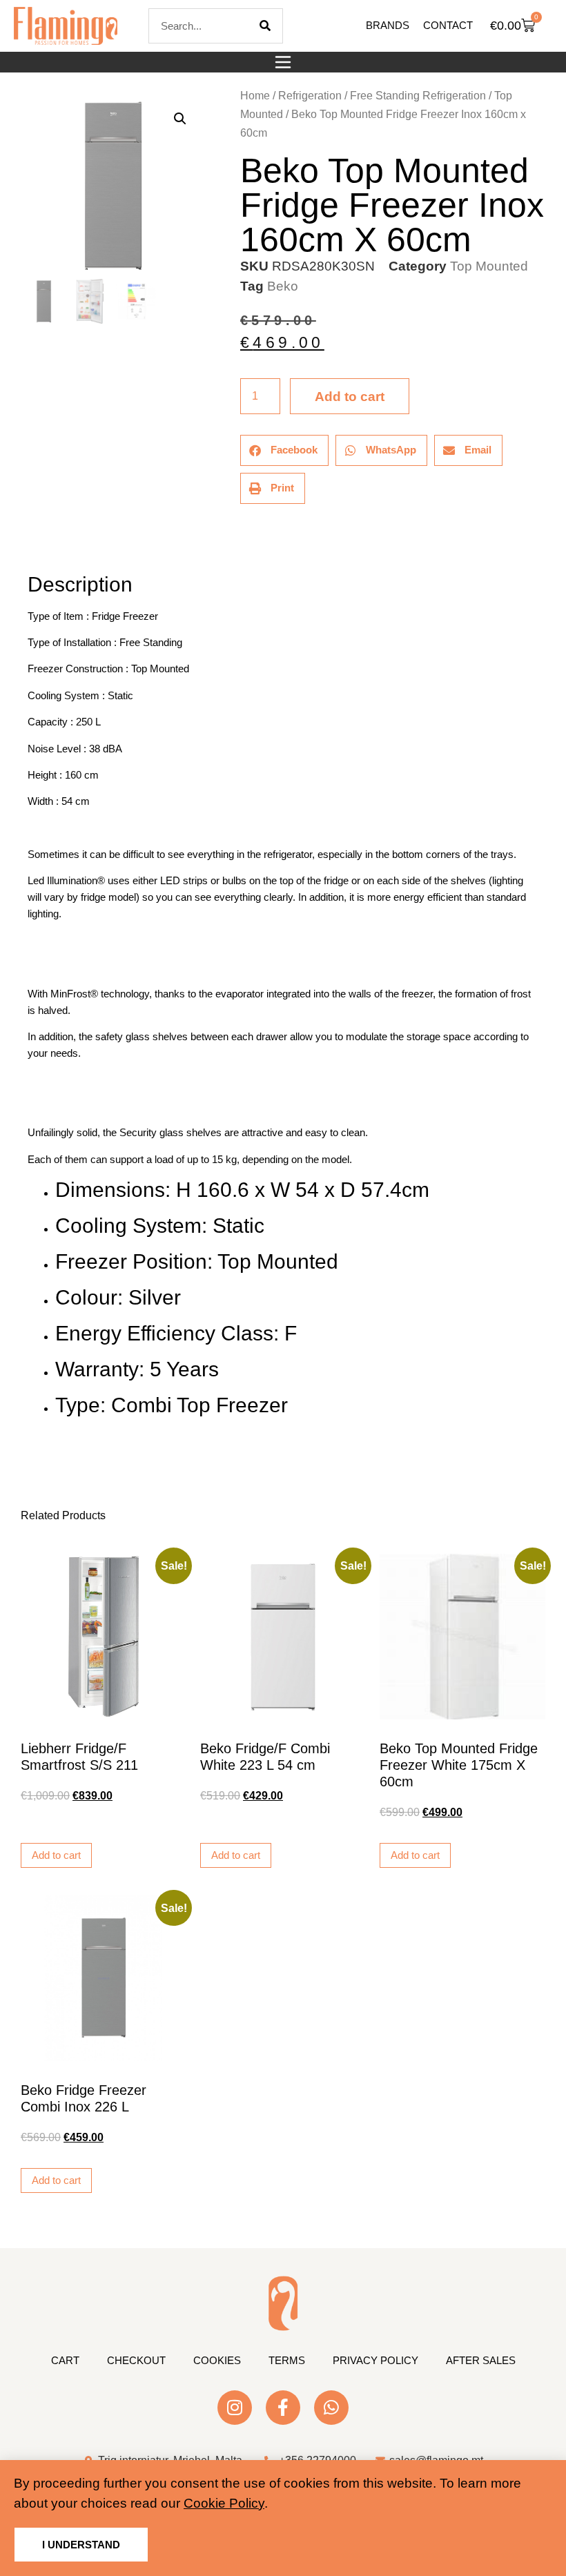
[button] (283, 62)
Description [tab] (27, 546)
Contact (448, 25)
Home (255, 96)
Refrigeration (310, 96)
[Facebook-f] (283, 2408)
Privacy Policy (375, 2360)
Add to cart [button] (56, 1855)
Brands (388, 25)
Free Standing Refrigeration (418, 96)
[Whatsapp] (331, 2408)
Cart (65, 2360)
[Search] (265, 26)
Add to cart (350, 397)
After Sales (481, 2360)
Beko (283, 286)
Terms (287, 2360)
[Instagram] (235, 2408)
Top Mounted (489, 266)
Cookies (217, 2360)
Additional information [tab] (34, 546)
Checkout (136, 2360)
